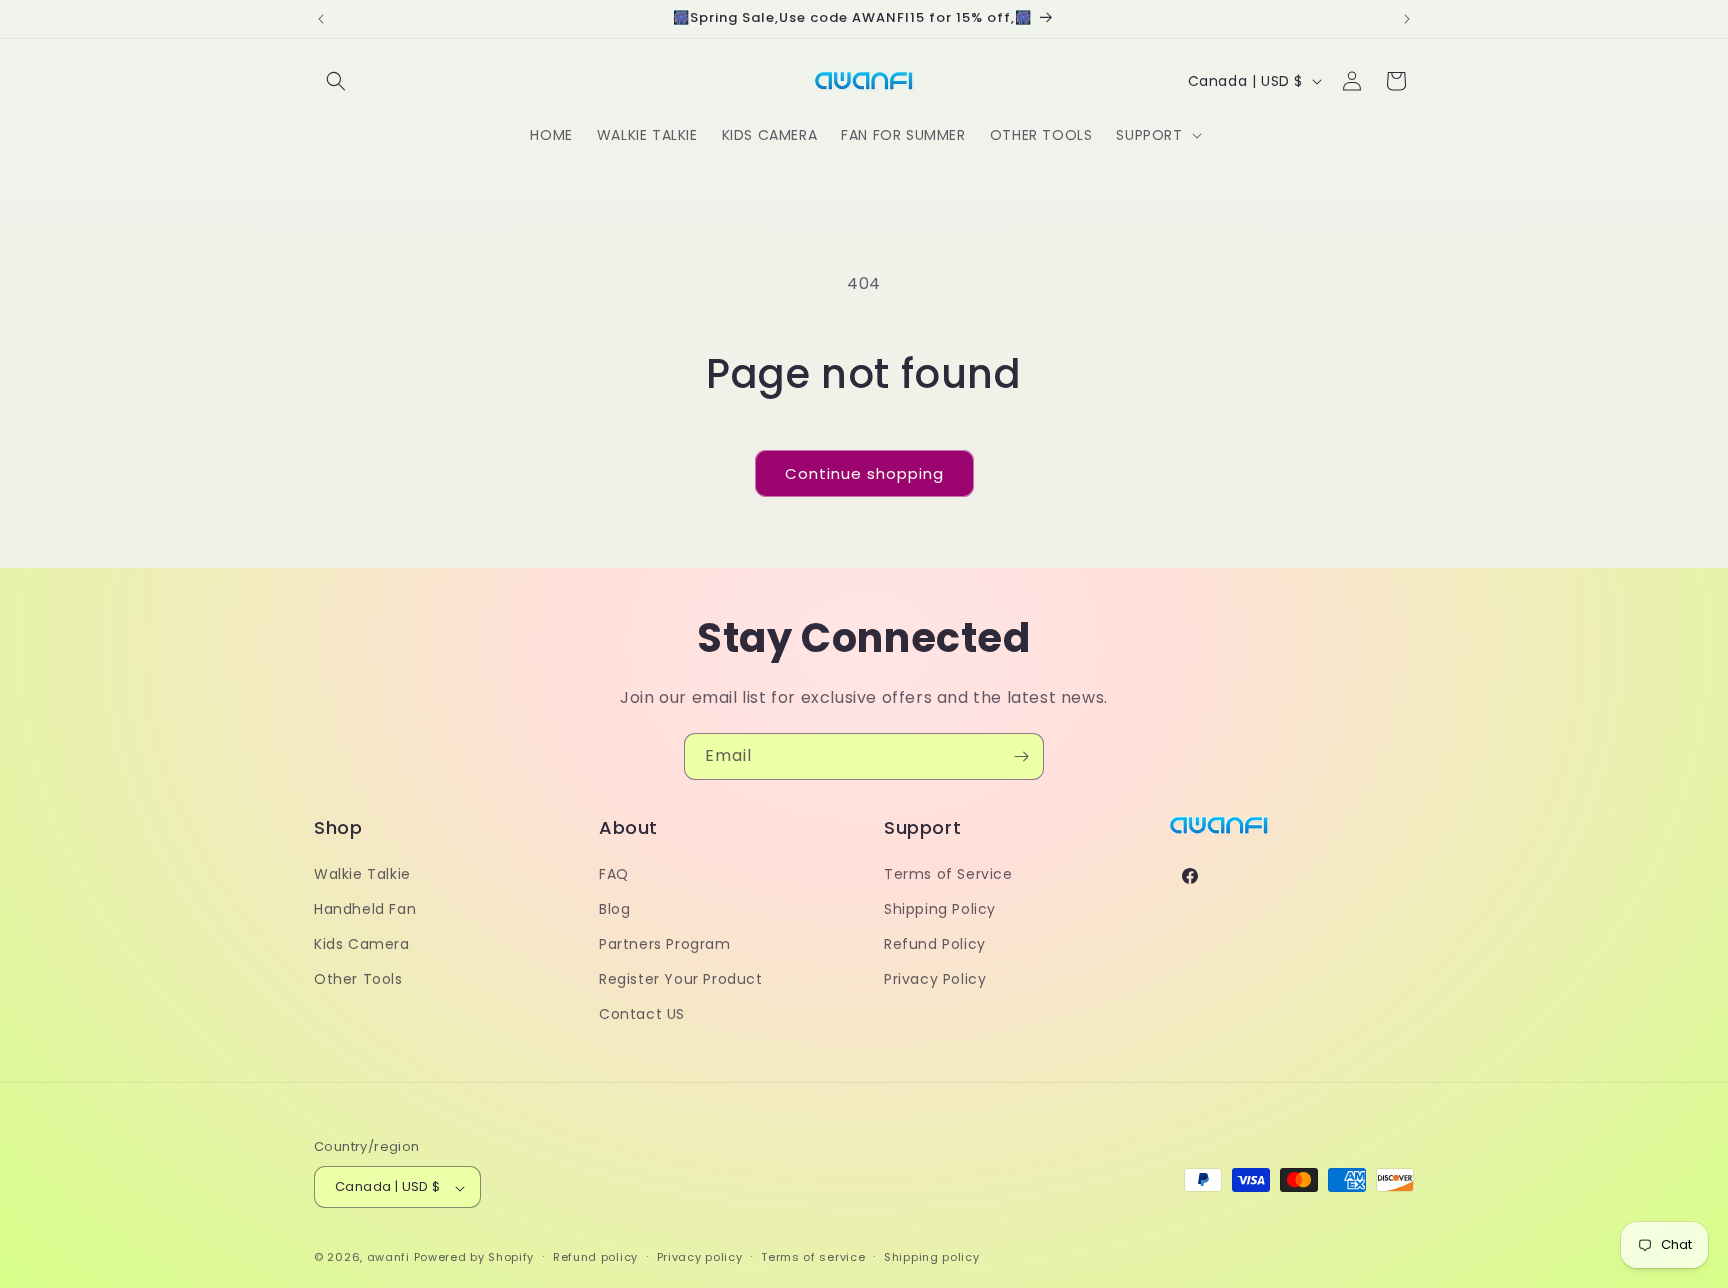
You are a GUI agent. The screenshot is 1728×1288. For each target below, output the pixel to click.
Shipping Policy (940, 908)
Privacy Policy (935, 979)
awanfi (388, 1258)
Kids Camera (362, 944)
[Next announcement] (1407, 19)
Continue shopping (864, 473)
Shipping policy (932, 1257)
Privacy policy (700, 1257)
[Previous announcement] (321, 19)
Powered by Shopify (474, 1258)
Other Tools (358, 979)
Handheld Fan (365, 908)
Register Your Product (681, 979)
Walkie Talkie (362, 873)
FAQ (614, 873)
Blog (614, 908)
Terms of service (813, 1257)
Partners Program (665, 944)
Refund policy (595, 1257)
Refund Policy (935, 944)
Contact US (642, 1014)
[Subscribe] (1021, 756)
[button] (336, 81)
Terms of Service (948, 873)
